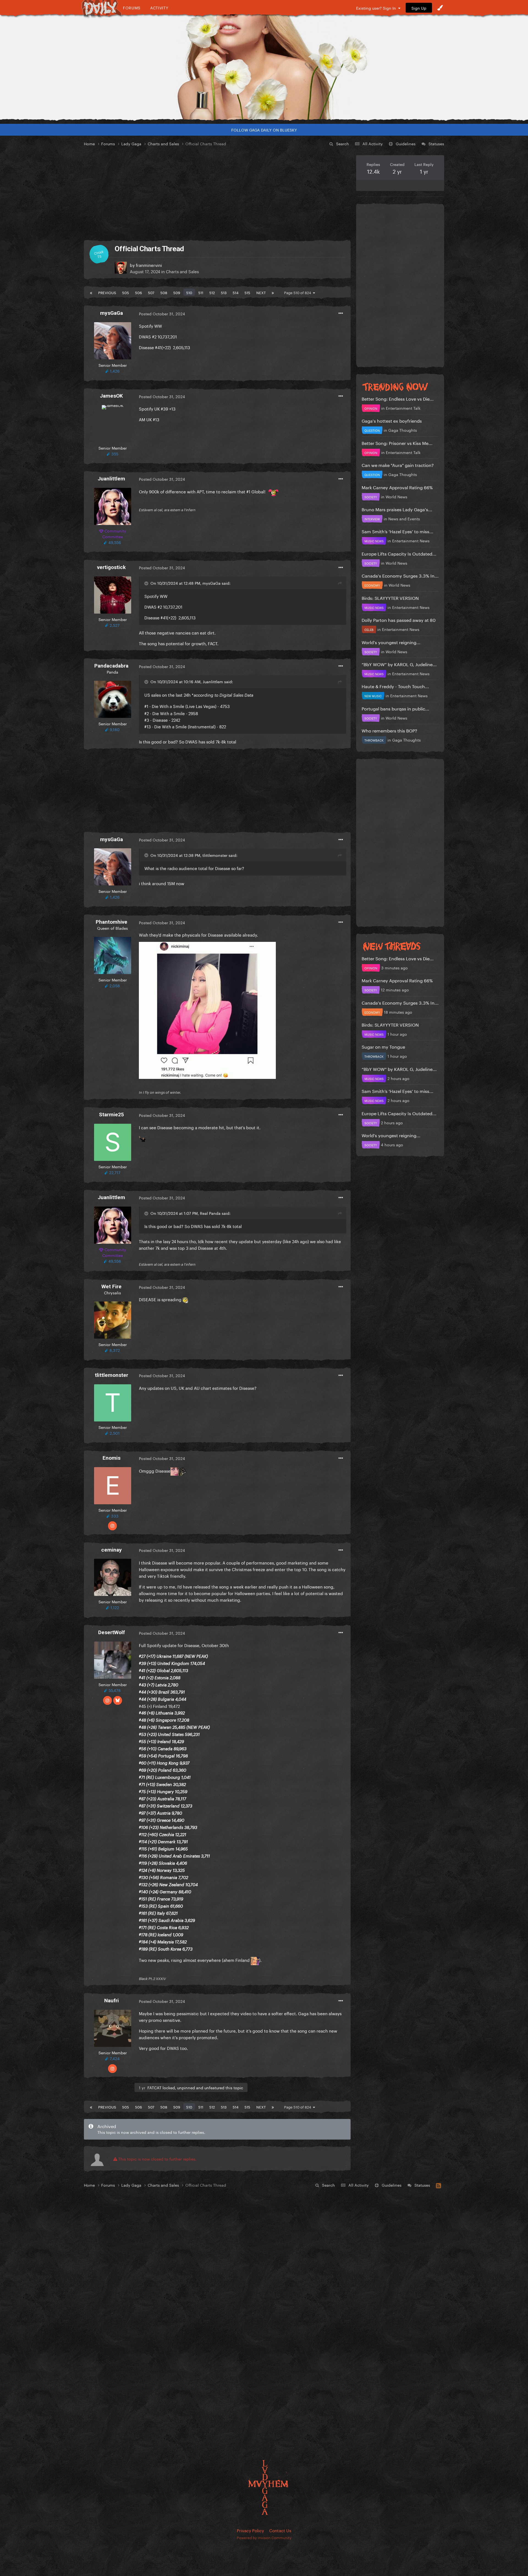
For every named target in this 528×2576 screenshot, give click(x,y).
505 (126, 292)
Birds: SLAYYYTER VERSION (390, 597)
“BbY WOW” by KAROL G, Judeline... (399, 664)
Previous (107, 292)
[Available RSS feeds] (438, 2185)
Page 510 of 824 (299, 292)
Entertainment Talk (403, 408)
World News (396, 496)
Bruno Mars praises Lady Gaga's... (397, 509)
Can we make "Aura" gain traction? (398, 465)
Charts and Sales (182, 271)
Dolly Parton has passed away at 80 (399, 620)
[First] (91, 292)
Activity (159, 8)
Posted (162, 313)
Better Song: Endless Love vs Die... (398, 398)
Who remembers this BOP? (389, 730)
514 (236, 292)
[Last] (273, 292)
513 (224, 292)
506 (138, 292)
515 (247, 292)
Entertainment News (411, 540)
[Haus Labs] (264, 67)
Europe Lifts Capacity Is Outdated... (399, 553)
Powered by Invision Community (264, 2537)
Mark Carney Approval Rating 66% (397, 487)
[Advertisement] (217, 194)
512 (212, 292)
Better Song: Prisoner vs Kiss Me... (397, 443)
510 (189, 292)
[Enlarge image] (207, 1009)
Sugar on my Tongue (383, 1046)
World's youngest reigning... (391, 642)
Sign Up (419, 8)
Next (261, 292)
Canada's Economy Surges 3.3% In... (400, 575)
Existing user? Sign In (377, 8)
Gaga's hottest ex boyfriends (392, 420)
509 (177, 292)
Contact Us (280, 2530)
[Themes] (440, 8)
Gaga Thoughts (403, 430)
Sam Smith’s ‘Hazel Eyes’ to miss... (398, 531)
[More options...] (341, 313)
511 (201, 292)
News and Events (404, 518)
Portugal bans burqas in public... (395, 708)
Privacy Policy (250, 2530)
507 (151, 292)
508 (164, 292)
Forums (132, 8)
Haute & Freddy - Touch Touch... (395, 686)
